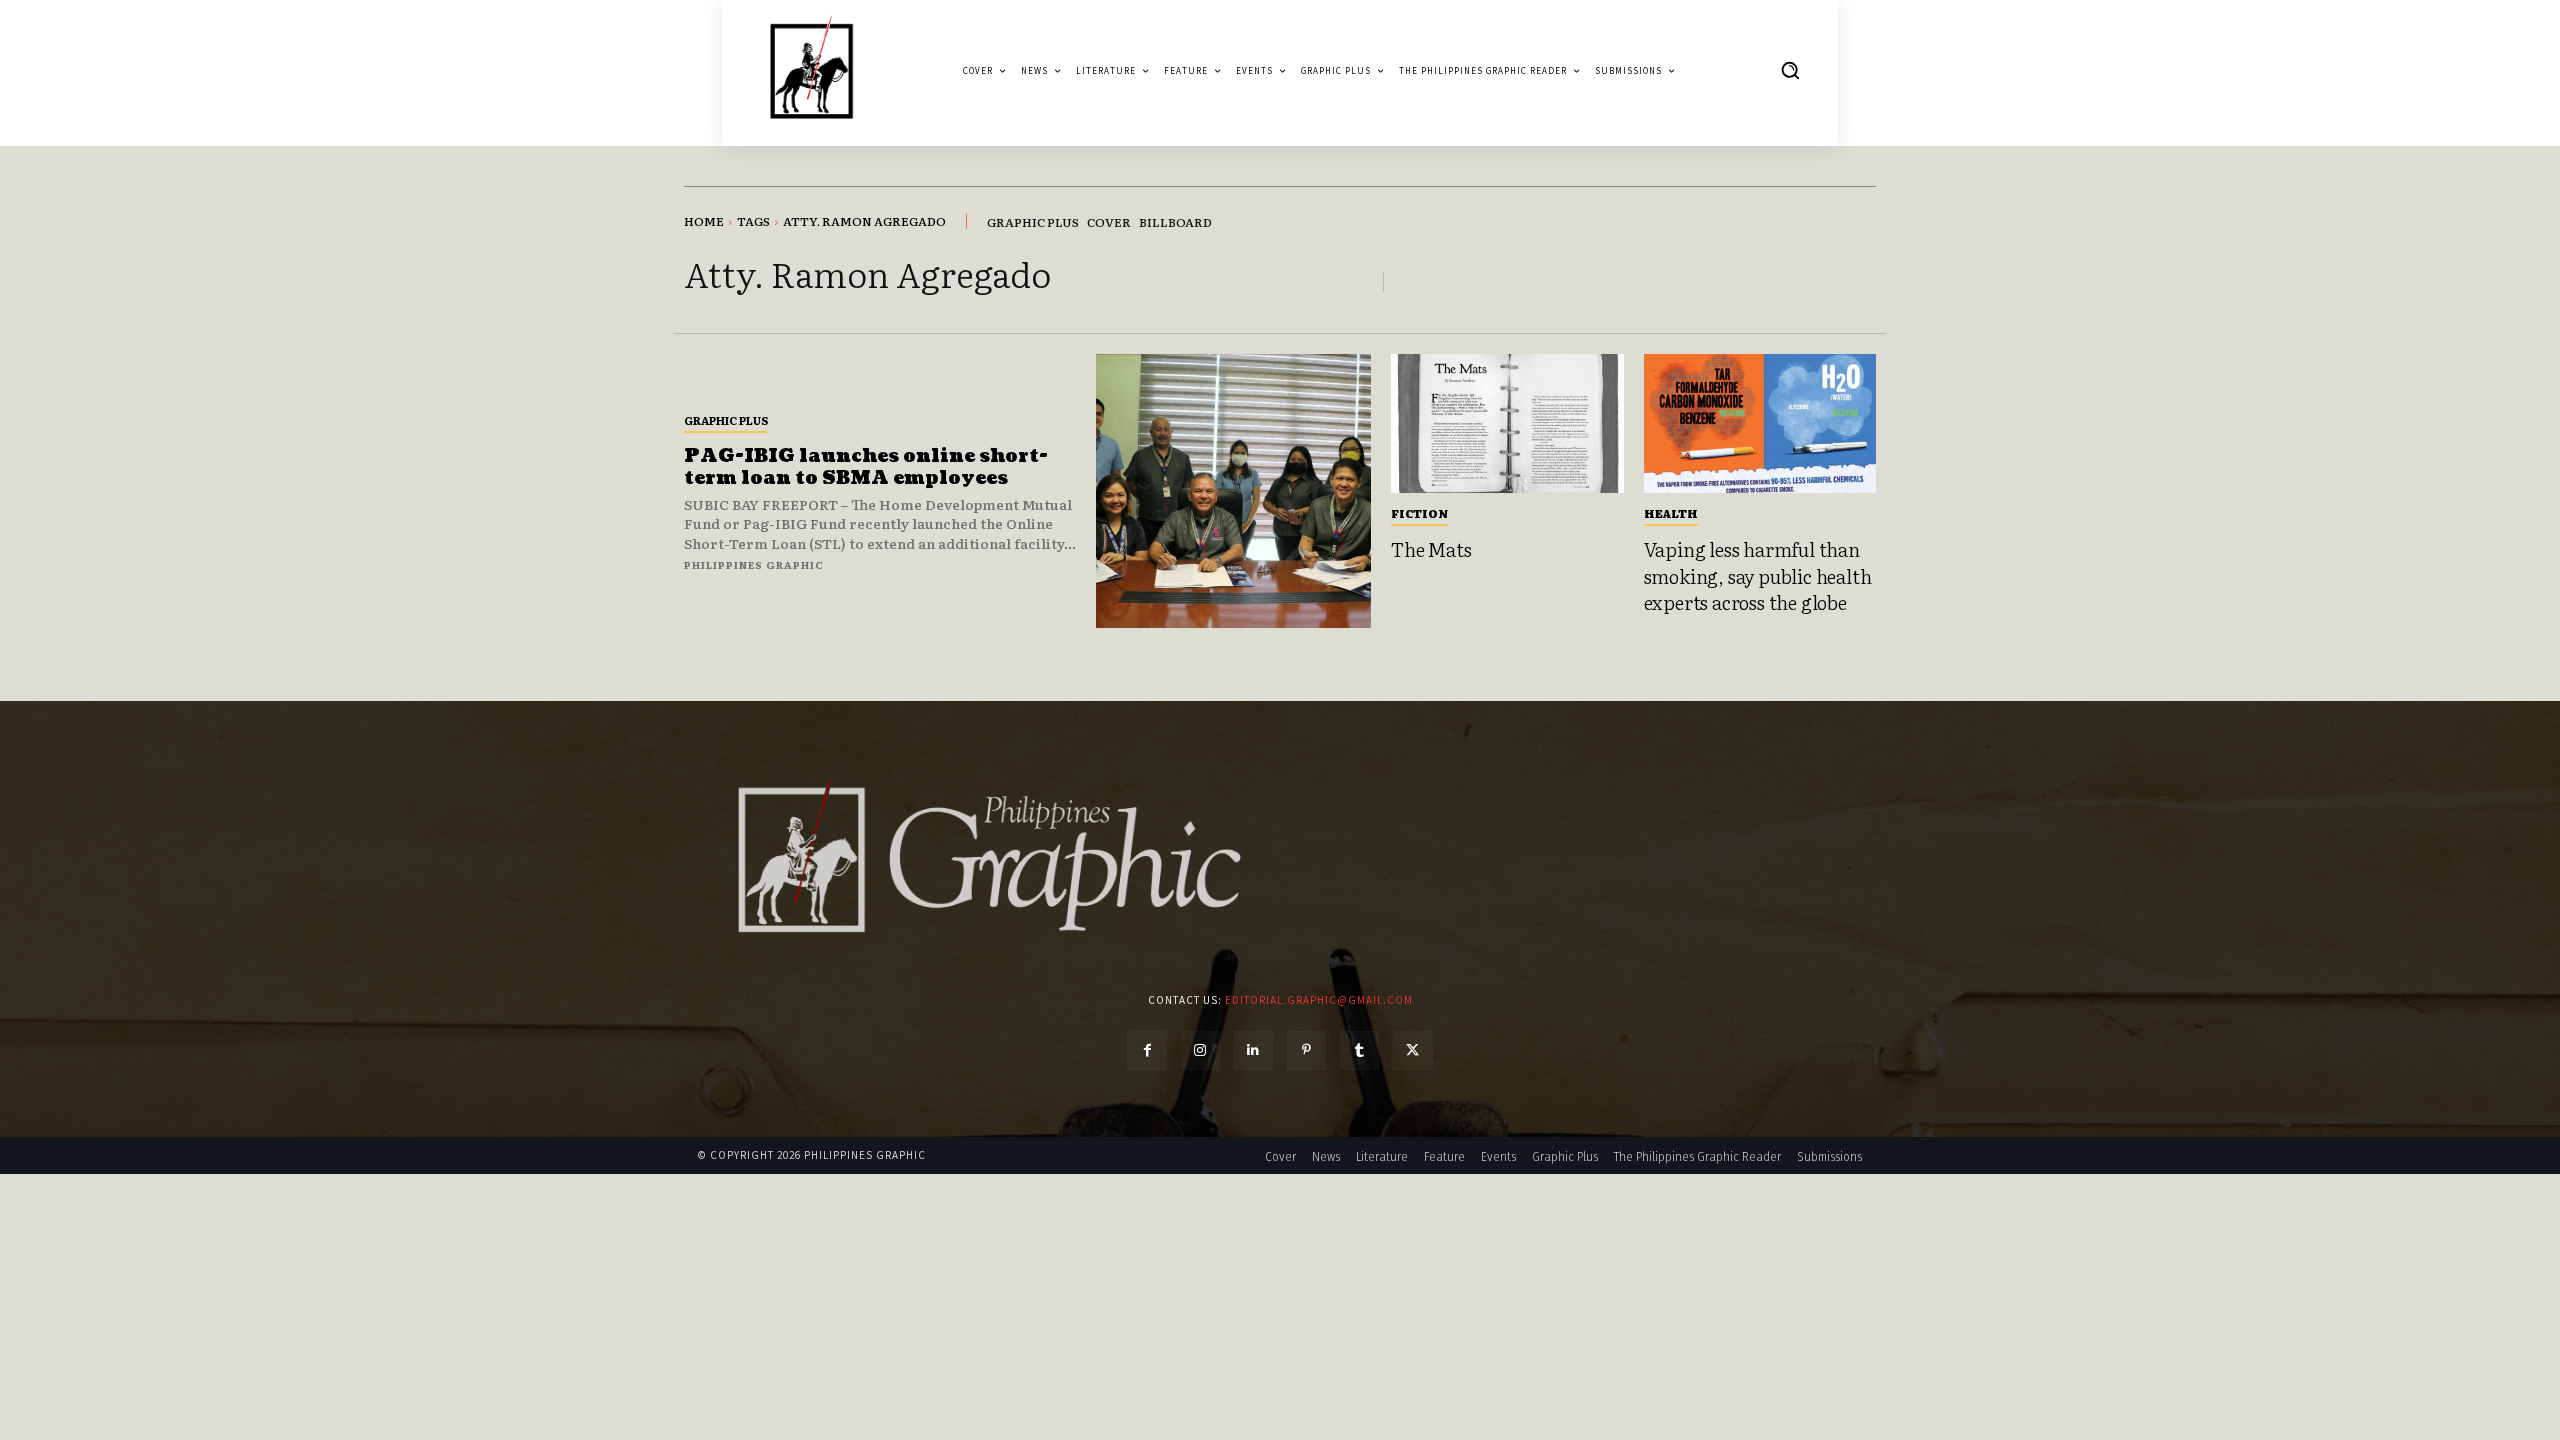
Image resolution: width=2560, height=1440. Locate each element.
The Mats (1431, 549)
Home (704, 221)
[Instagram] (1200, 1050)
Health (1671, 513)
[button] (1790, 70)
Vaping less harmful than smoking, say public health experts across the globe (1758, 575)
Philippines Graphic (754, 564)
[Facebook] (1146, 1050)
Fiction (1419, 513)
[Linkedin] (1253, 1050)
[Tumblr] (1359, 1050)
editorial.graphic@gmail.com (1319, 1000)
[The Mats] (1507, 424)
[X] (1412, 1050)
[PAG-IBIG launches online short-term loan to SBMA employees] (1233, 491)
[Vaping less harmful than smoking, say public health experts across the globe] (1760, 424)
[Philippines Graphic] (811, 70)
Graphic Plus (726, 420)
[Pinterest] (1306, 1050)
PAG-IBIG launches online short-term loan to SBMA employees (866, 467)
